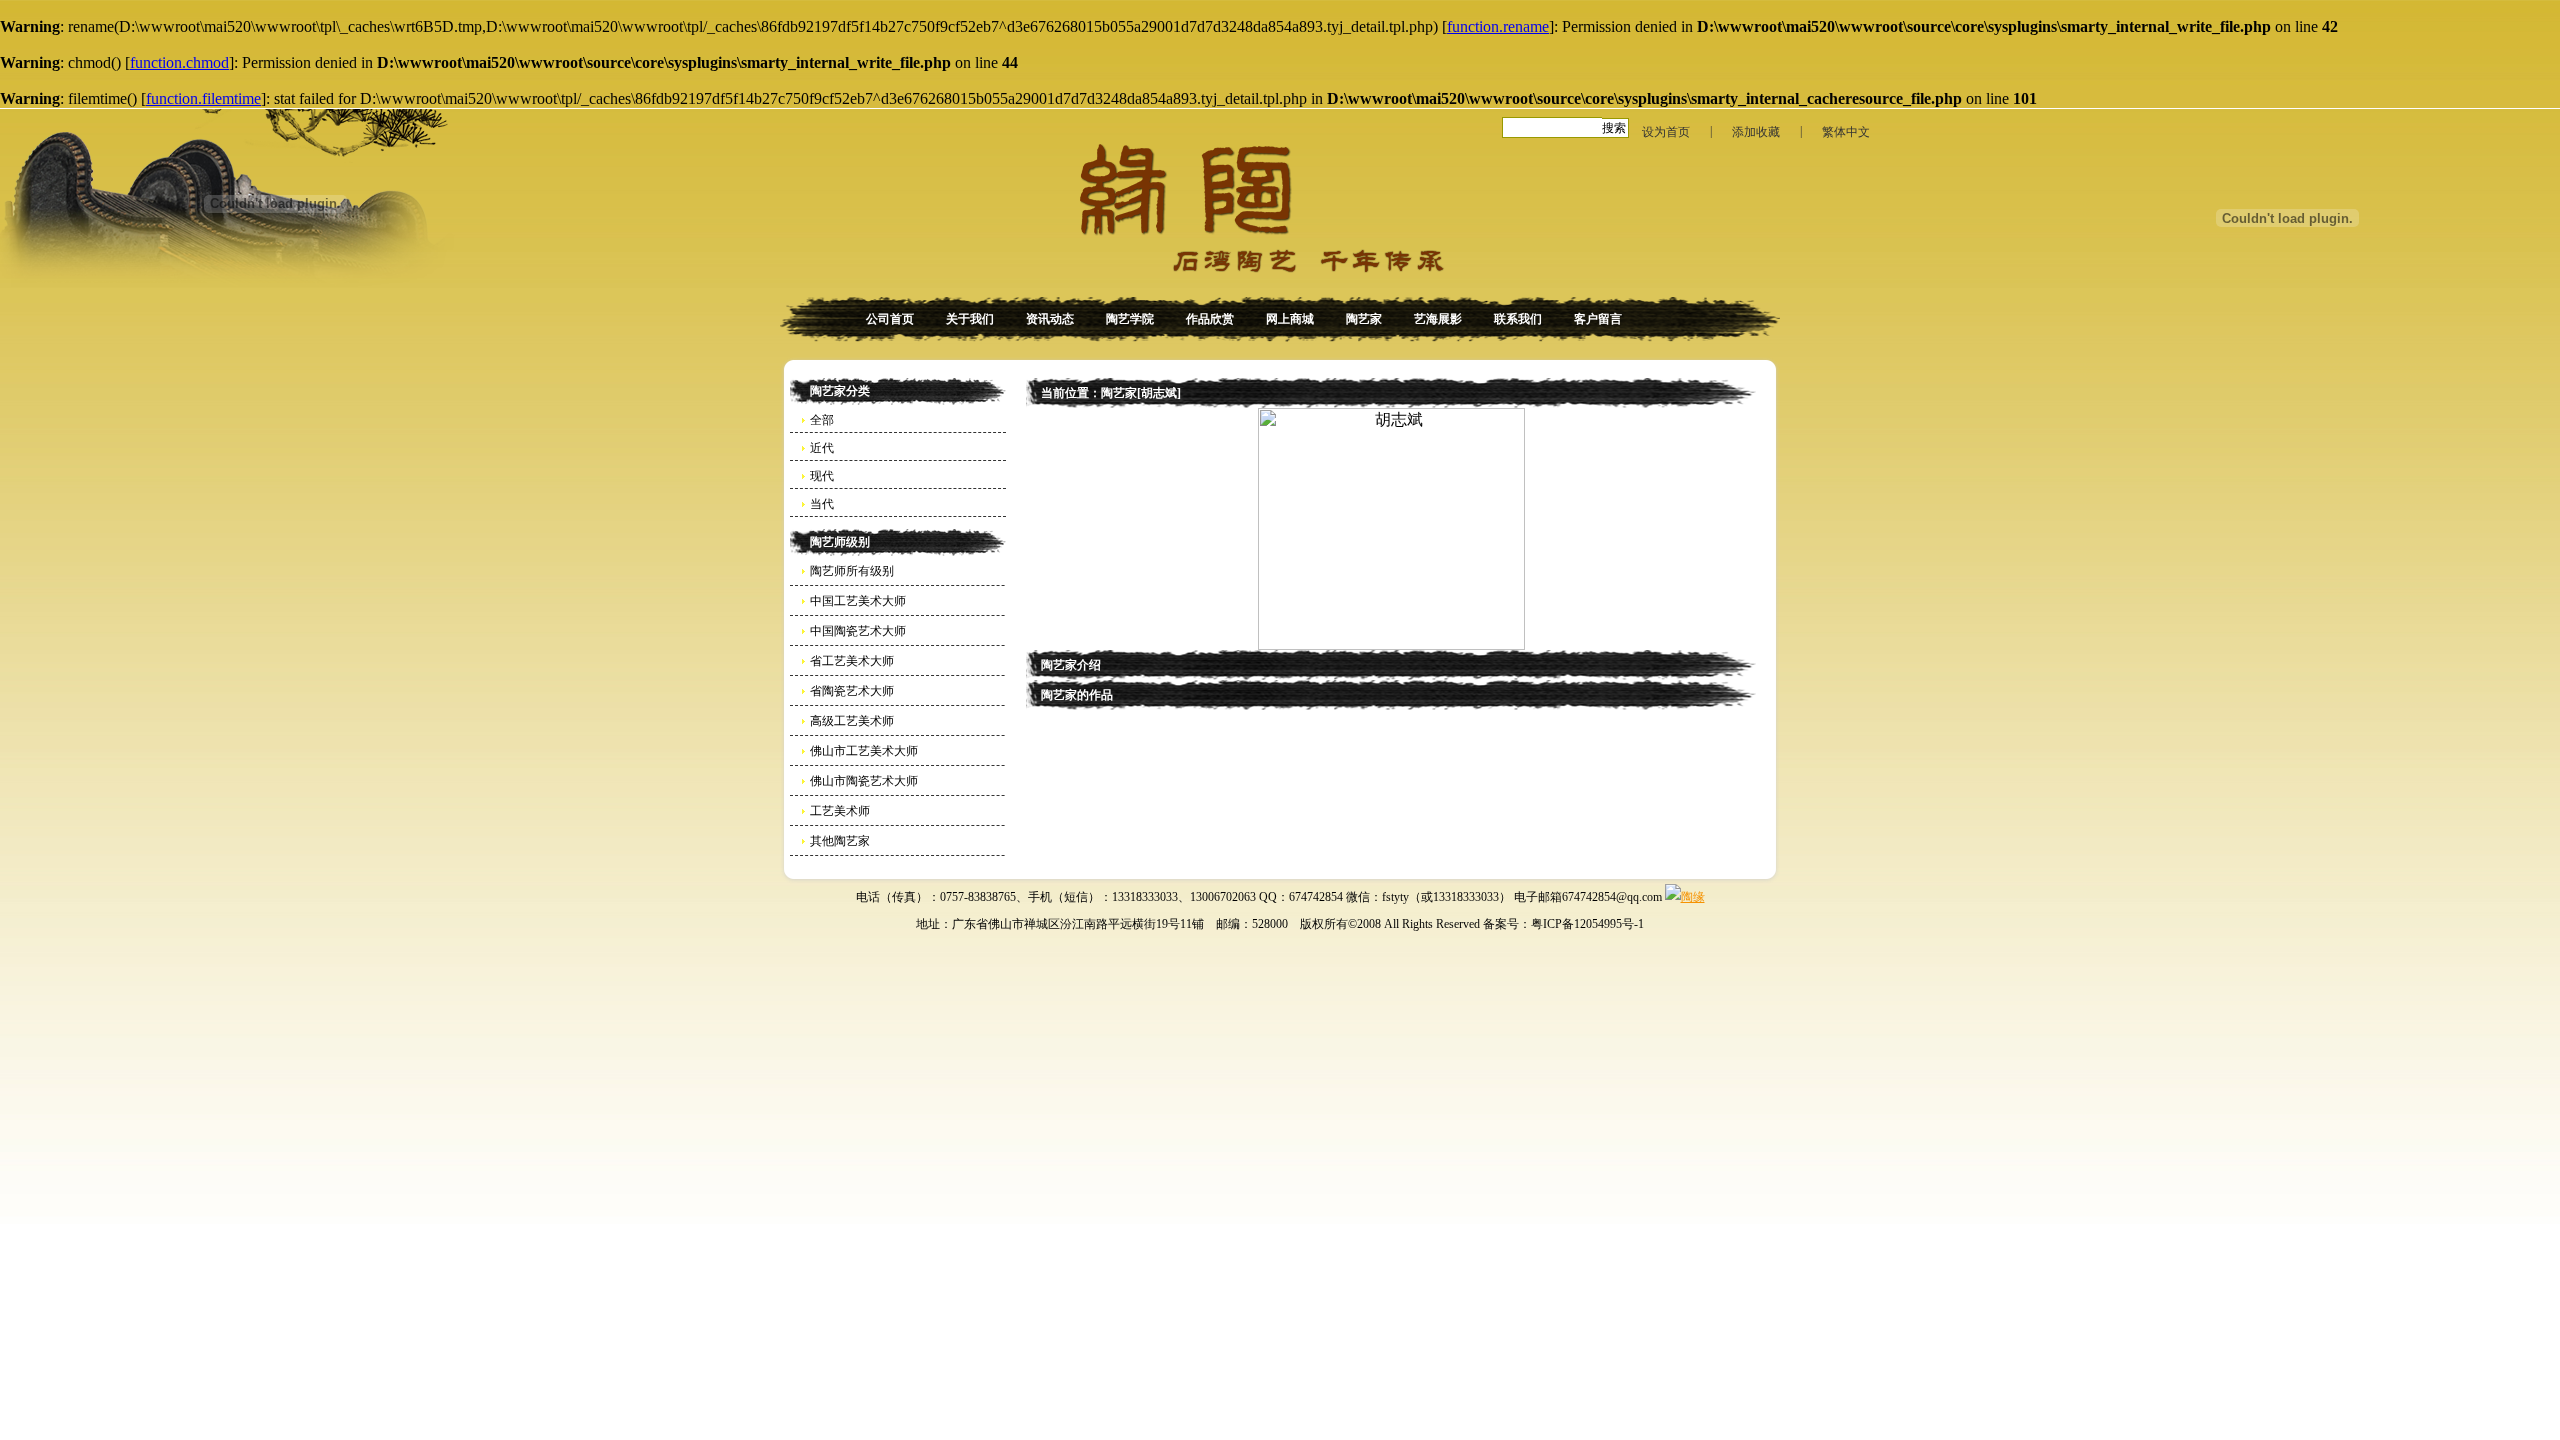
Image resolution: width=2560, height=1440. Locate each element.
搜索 (1614, 128)
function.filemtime (203, 98)
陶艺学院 (1130, 319)
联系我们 (1518, 319)
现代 (822, 476)
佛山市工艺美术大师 (864, 751)
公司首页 (890, 319)
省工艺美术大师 (852, 661)
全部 (822, 420)
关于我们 (970, 319)
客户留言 (1598, 319)
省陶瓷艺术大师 (852, 691)
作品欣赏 (1210, 319)
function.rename (1498, 26)
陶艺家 (1364, 319)
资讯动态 (1050, 319)
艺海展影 (1438, 319)
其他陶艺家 (840, 841)
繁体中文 (1846, 132)
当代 (822, 504)
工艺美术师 (840, 811)
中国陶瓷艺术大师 (858, 631)
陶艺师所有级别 (852, 571)
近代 (822, 448)
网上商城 (1290, 319)
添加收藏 (1756, 132)
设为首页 (1666, 132)
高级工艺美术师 (852, 721)
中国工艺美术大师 (858, 601)
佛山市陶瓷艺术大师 (864, 781)
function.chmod (179, 62)
